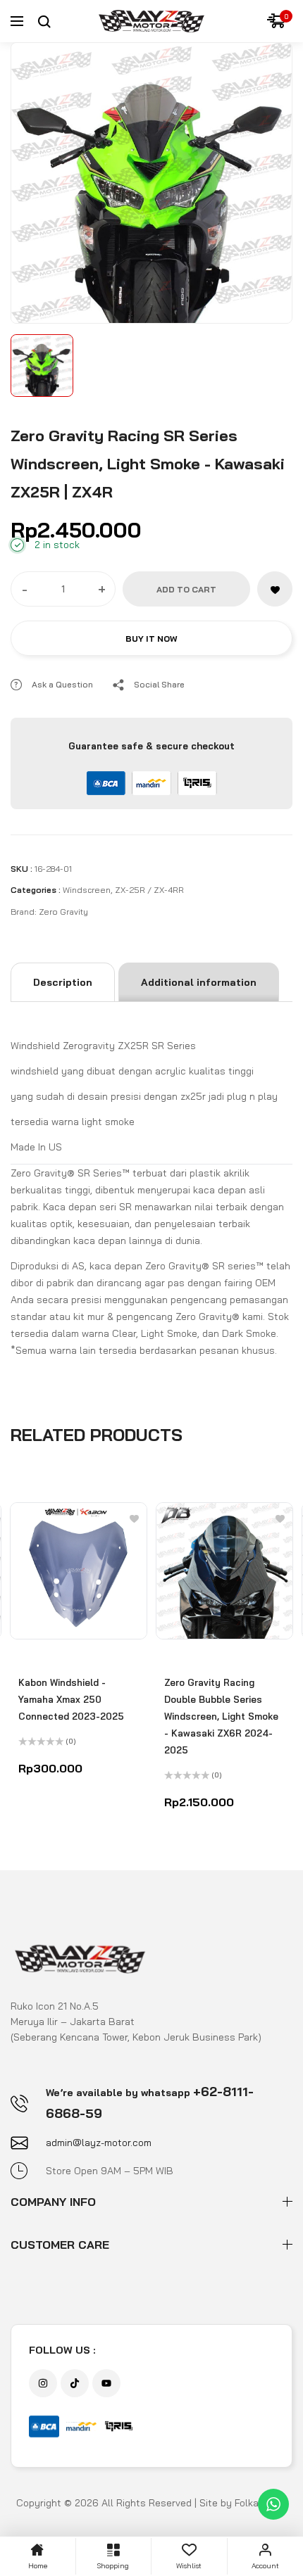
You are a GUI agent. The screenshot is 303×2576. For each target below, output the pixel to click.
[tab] (63, 982)
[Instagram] (43, 2383)
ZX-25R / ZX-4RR (149, 890)
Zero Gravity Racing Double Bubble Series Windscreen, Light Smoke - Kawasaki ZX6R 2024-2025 (221, 1716)
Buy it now (151, 639)
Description (63, 982)
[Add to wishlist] (275, 589)
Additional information (199, 982)
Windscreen (87, 890)
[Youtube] (106, 2383)
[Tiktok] (75, 2383)
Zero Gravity (63, 912)
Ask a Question (62, 684)
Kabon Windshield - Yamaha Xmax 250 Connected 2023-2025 (71, 1699)
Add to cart (186, 589)
